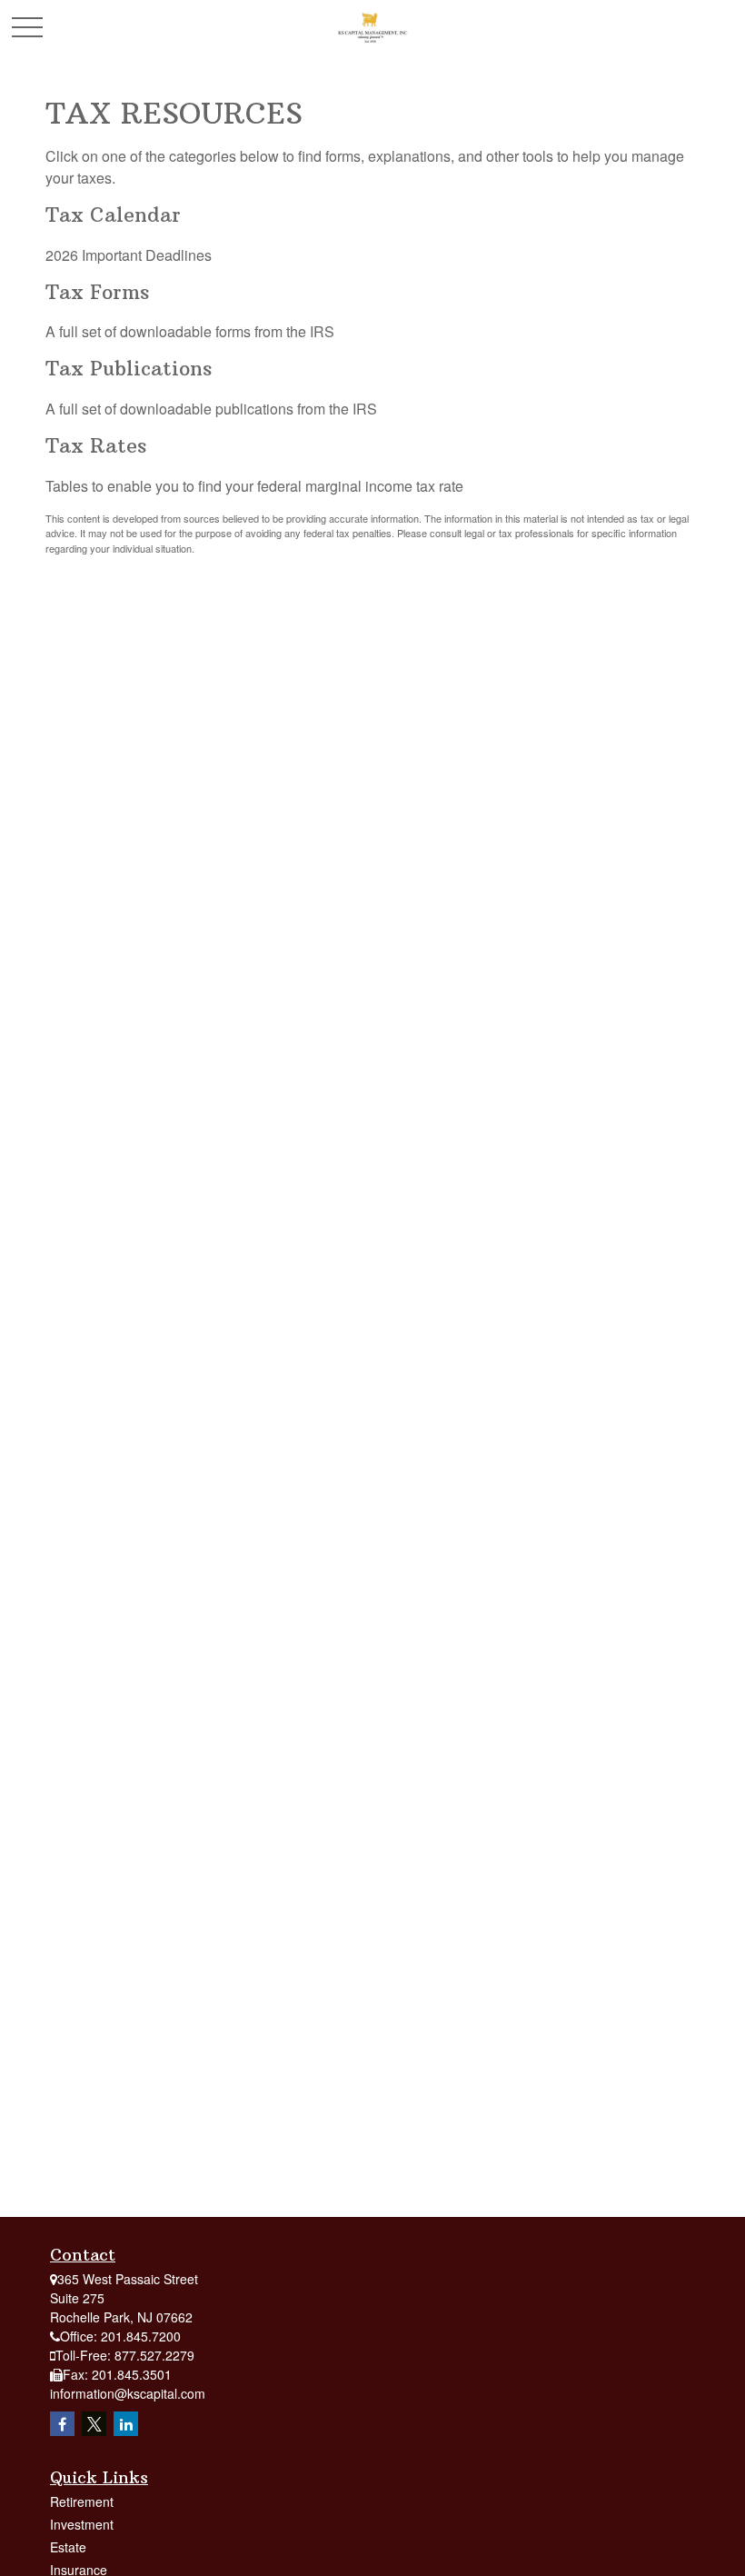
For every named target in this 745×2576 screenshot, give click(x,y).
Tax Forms (97, 292)
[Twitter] (94, 2424)
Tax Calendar (113, 215)
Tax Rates (96, 446)
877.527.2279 (154, 2355)
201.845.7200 (141, 2336)
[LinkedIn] (126, 2424)
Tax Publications (129, 369)
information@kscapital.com (128, 2393)
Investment (82, 2524)
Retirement (82, 2501)
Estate (68, 2547)
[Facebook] (62, 2424)
